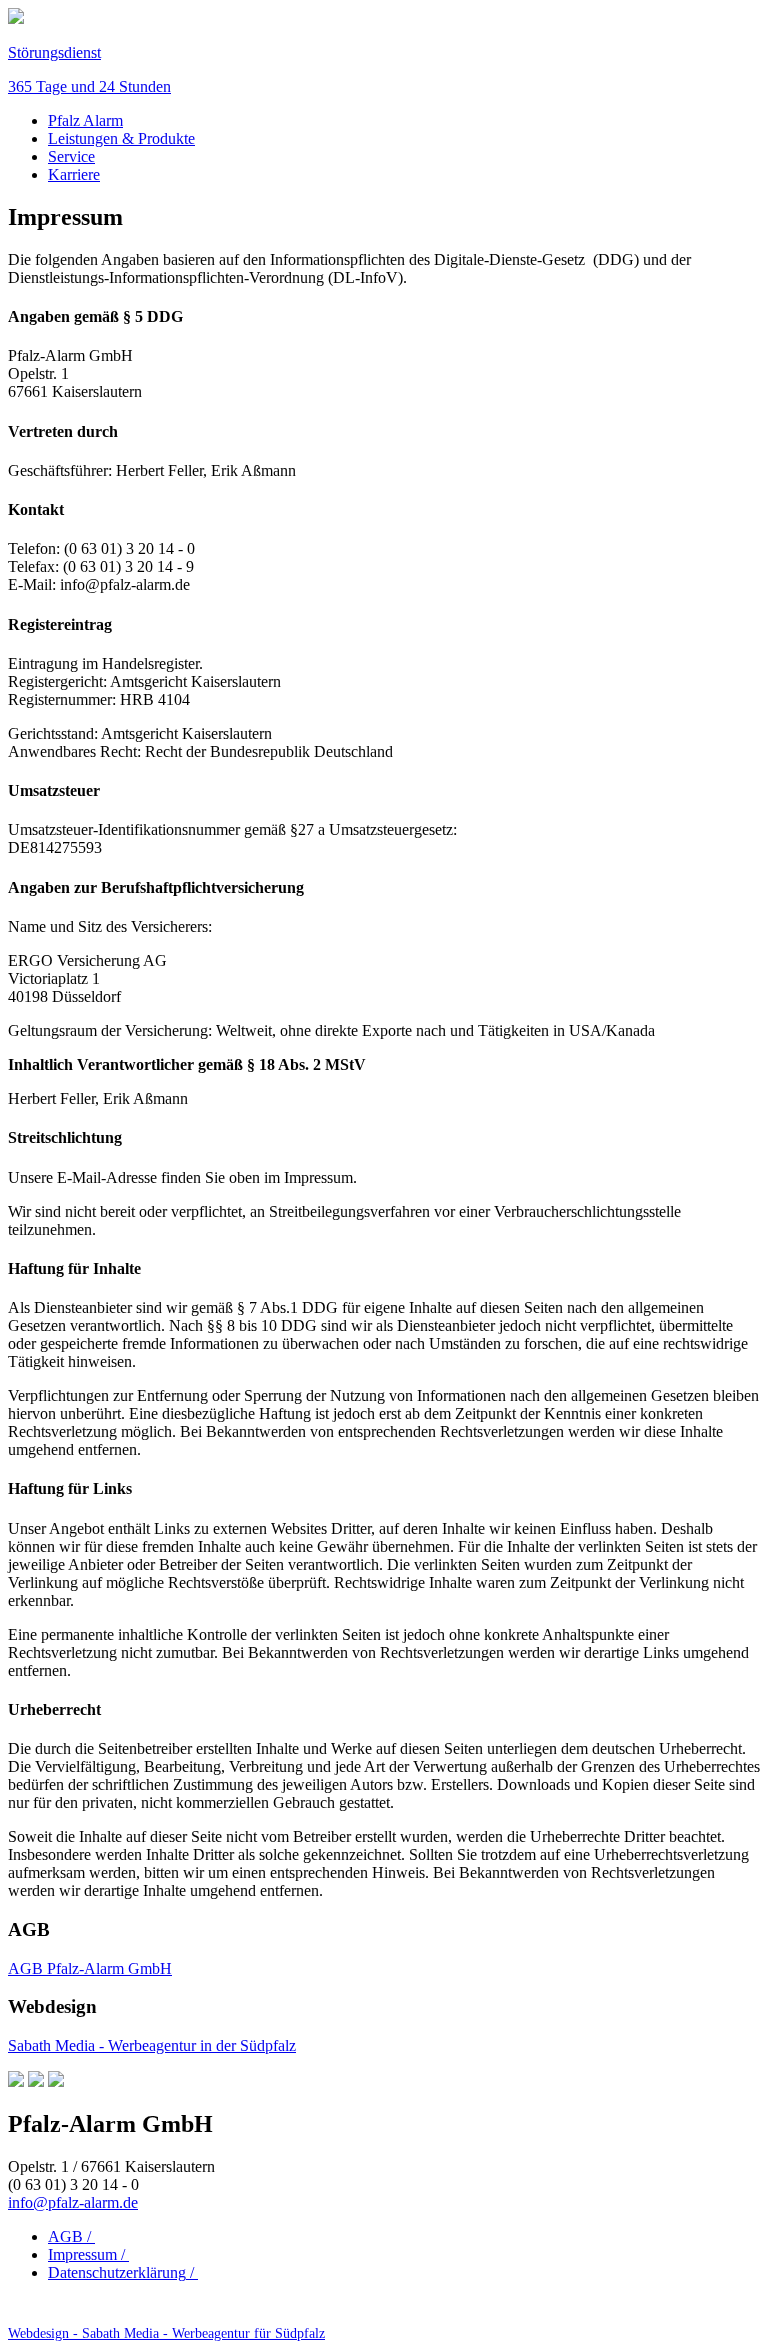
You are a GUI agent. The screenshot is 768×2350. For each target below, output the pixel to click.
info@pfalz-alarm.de (73, 2202)
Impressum (88, 2254)
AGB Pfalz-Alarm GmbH (90, 1968)
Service (71, 156)
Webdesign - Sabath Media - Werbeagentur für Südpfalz (166, 2333)
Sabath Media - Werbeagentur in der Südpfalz (152, 2045)
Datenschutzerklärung (123, 2272)
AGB (71, 2236)
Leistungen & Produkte (121, 138)
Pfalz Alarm (85, 120)
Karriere (74, 174)
